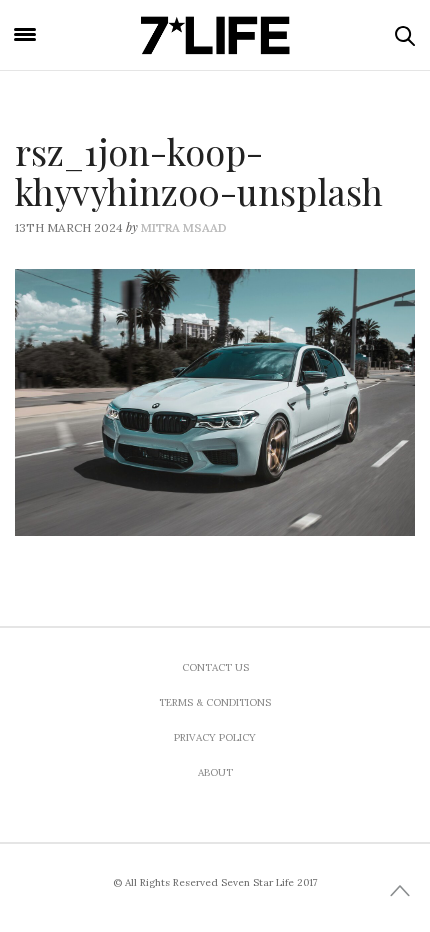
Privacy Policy (215, 737)
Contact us (215, 667)
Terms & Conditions (215, 702)
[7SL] (215, 35)
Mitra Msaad (184, 227)
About (215, 772)
